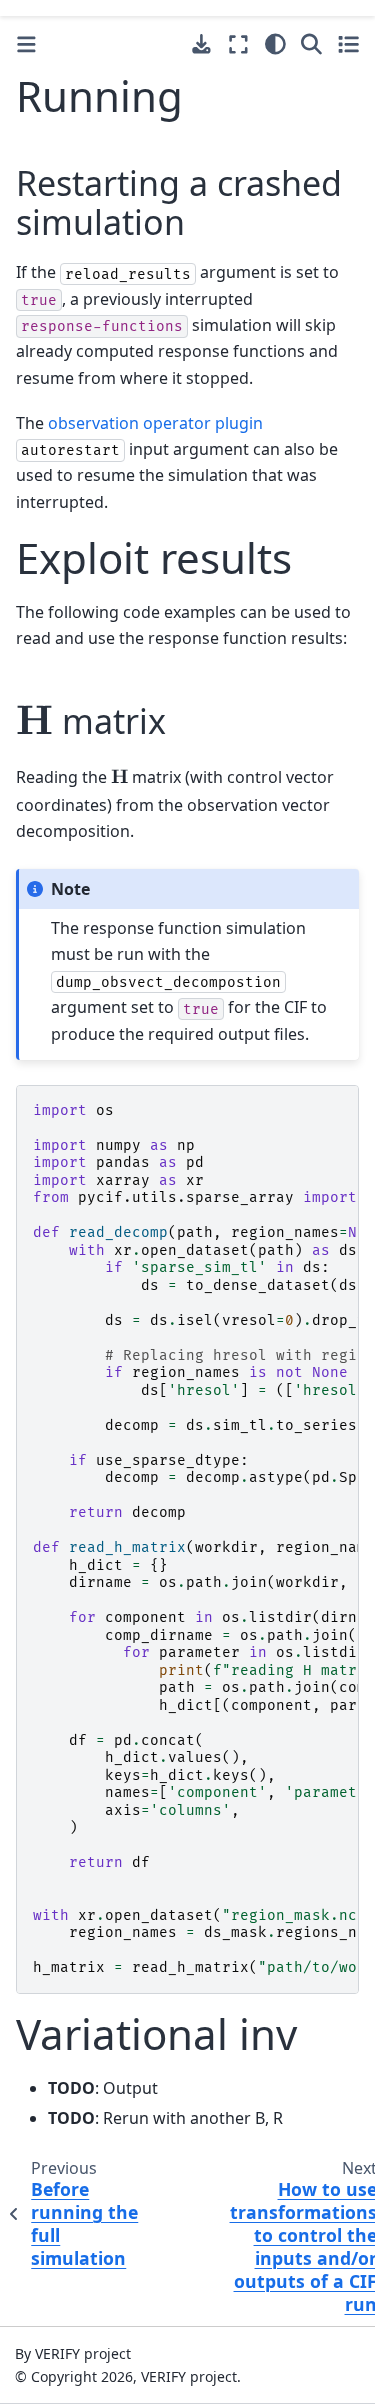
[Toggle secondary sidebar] (348, 44)
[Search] (311, 44)
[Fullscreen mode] (238, 44)
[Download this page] (201, 44)
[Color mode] (275, 44)
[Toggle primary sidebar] (26, 44)
